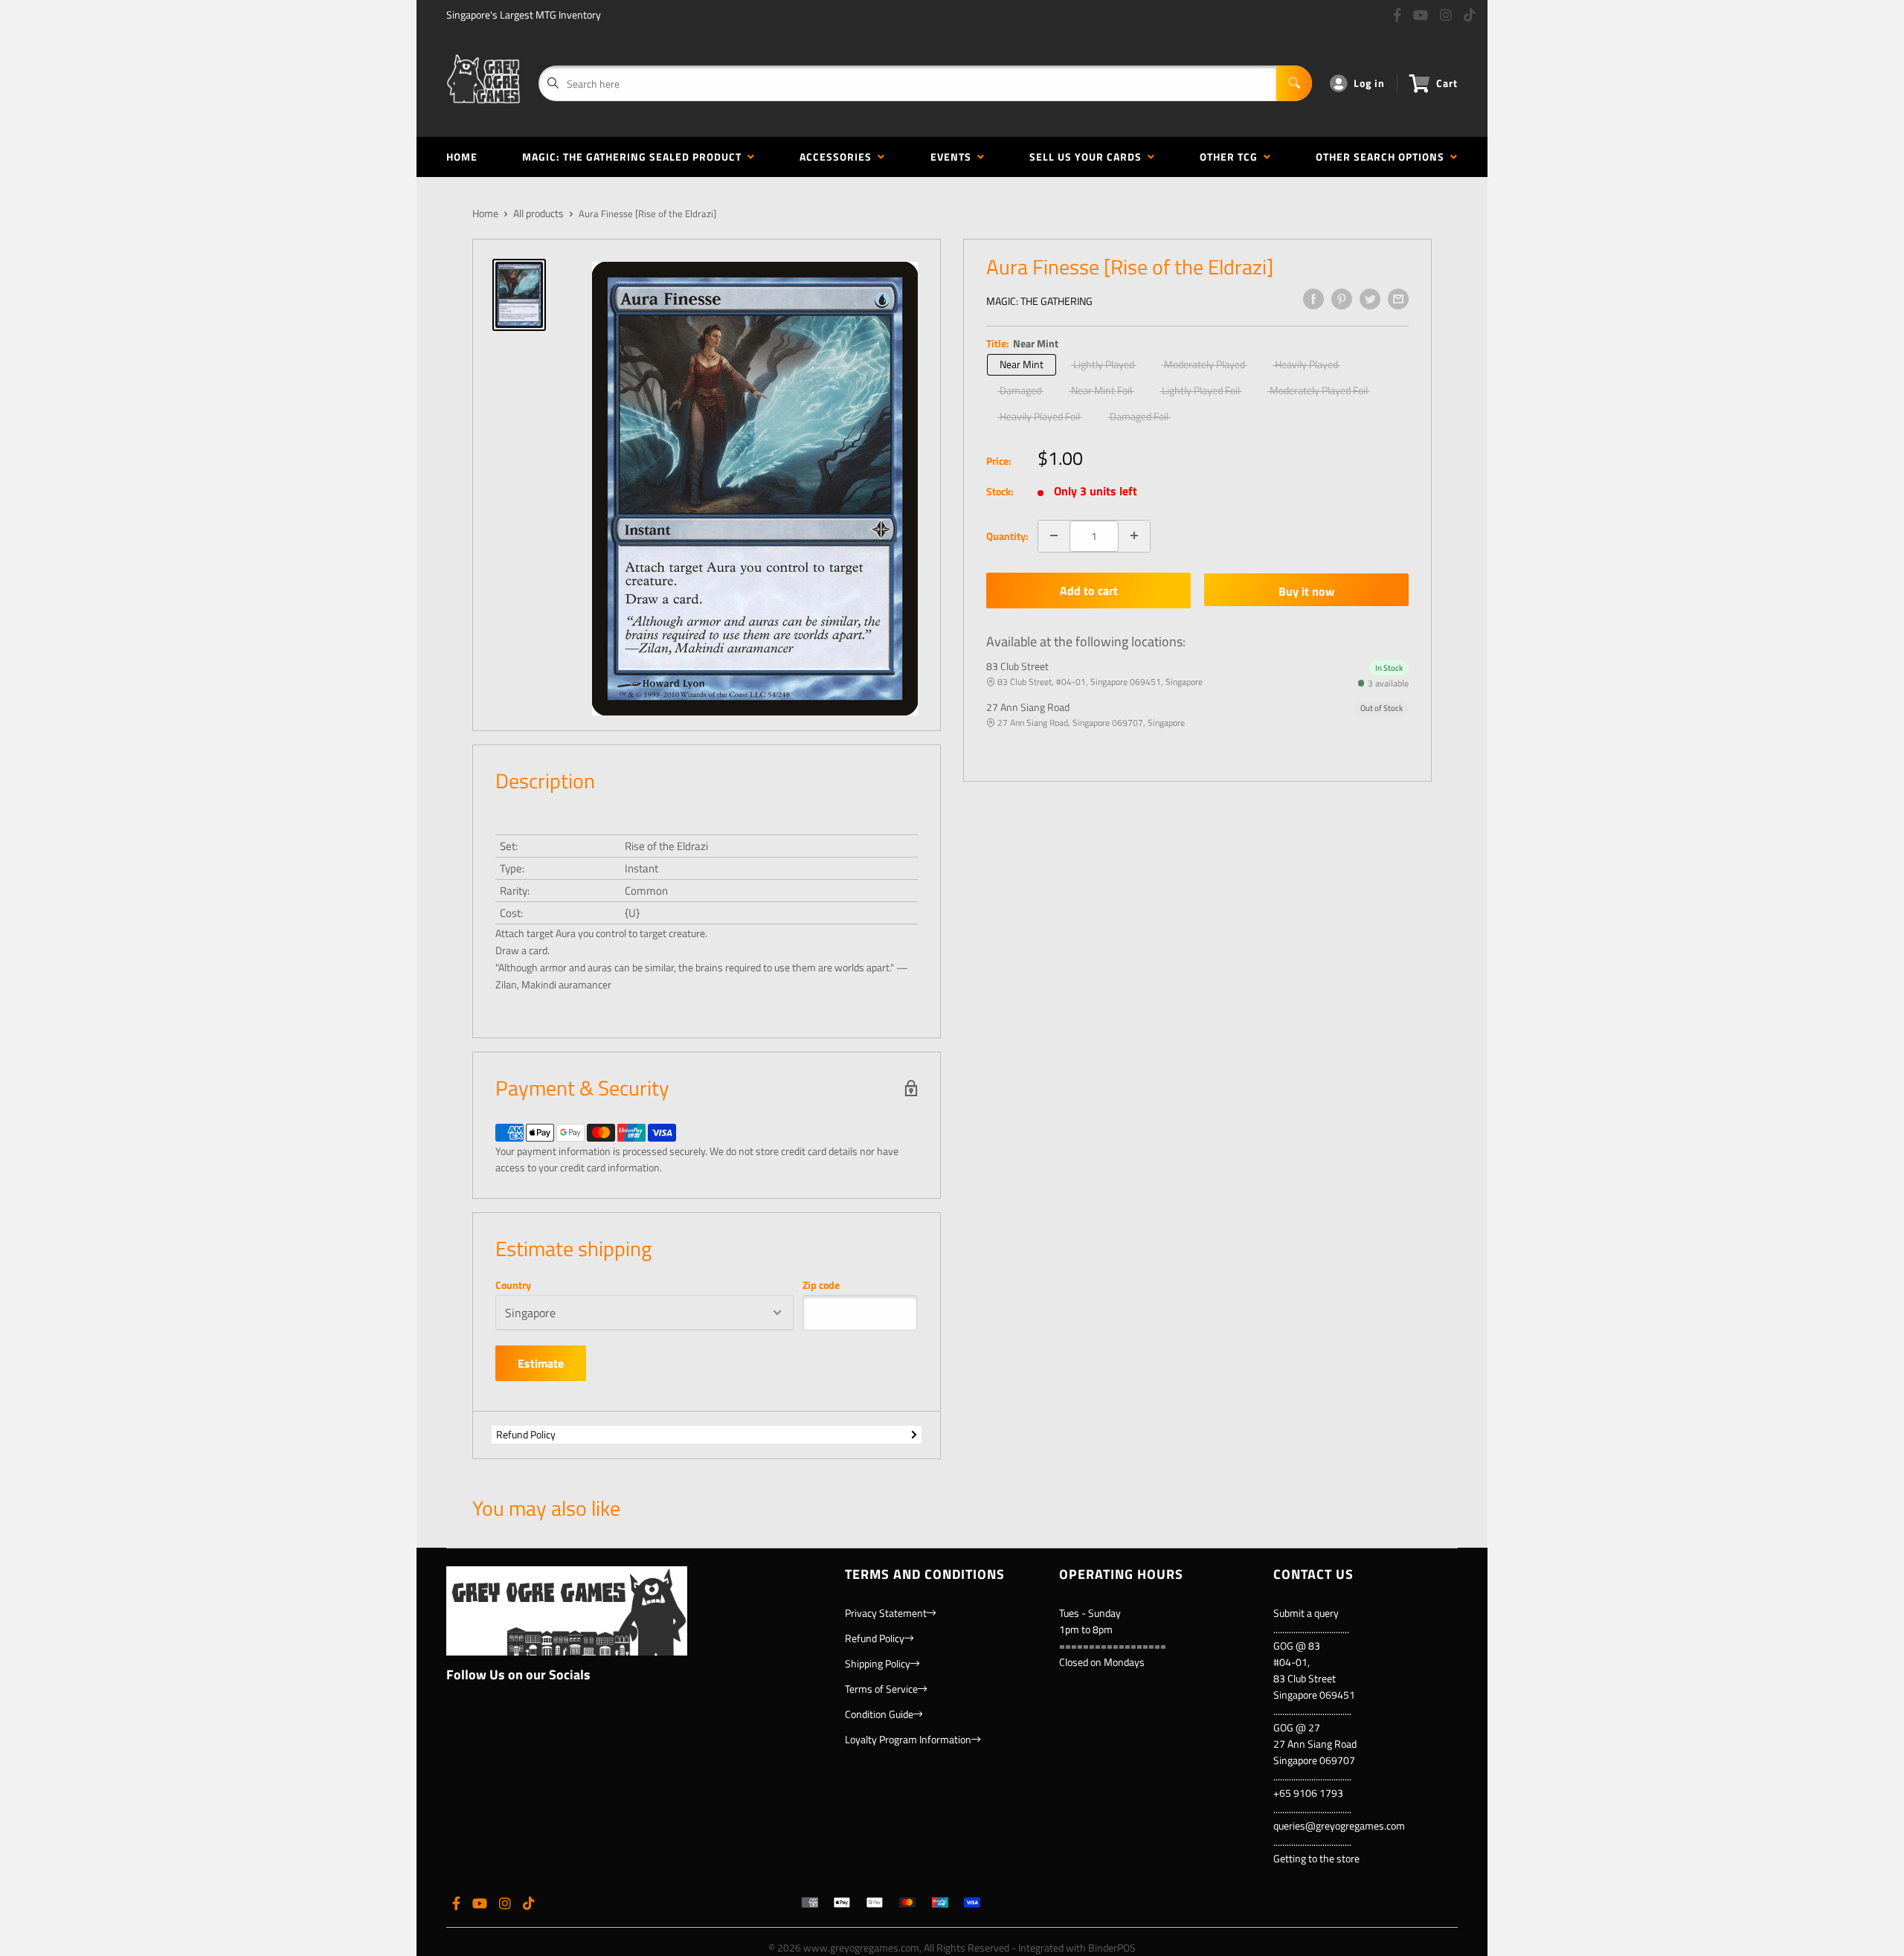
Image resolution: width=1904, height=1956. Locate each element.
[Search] (1294, 83)
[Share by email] (1398, 299)
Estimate (541, 1363)
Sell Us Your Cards (1088, 157)
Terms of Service (881, 1689)
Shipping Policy (878, 1663)
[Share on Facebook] (1313, 299)
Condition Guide (879, 1714)
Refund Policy (526, 1434)
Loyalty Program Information (908, 1739)
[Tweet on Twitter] (1370, 299)
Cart (1447, 83)
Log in (1369, 83)
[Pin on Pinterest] (1342, 299)
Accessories (839, 157)
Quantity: (1007, 535)
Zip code (821, 1285)
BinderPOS (1112, 1947)
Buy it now (1306, 591)
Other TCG (1232, 157)
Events (954, 157)
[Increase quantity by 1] (1134, 535)
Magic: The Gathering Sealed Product (635, 157)
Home (462, 157)
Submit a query (1306, 1613)
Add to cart (1089, 591)
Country (513, 1285)
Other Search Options (1383, 157)
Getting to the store (1316, 1858)
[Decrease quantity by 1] (1054, 535)
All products (538, 213)
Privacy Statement (886, 1613)
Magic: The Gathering (1039, 301)
